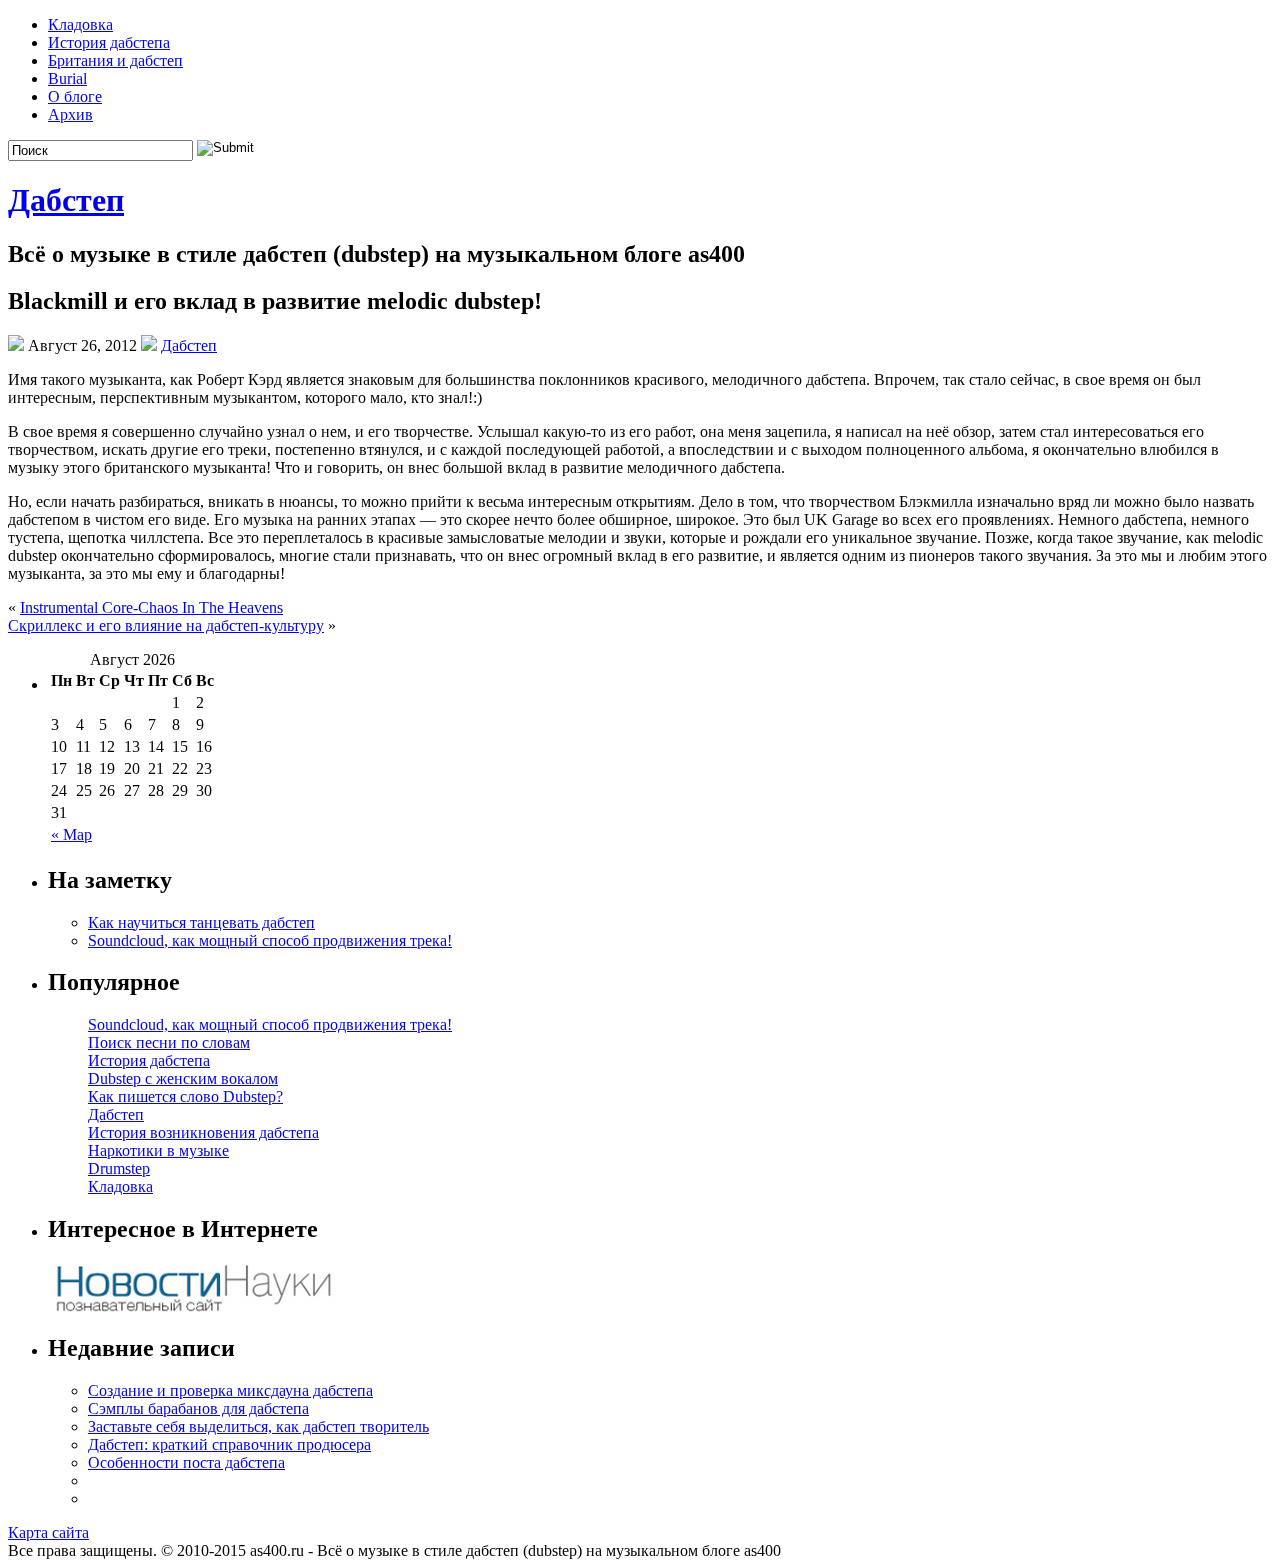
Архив (70, 114)
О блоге (75, 96)
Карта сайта (48, 1532)
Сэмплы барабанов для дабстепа (198, 1408)
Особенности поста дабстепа (186, 1462)
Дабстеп (66, 200)
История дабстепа (109, 42)
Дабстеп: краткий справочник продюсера (229, 1444)
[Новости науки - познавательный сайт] (193, 1309)
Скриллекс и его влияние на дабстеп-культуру (166, 625)
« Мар (71, 834)
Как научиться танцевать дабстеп (201, 922)
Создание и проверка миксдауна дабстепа (230, 1390)
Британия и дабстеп (115, 60)
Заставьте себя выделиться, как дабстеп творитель (258, 1426)
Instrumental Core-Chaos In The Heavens (151, 607)
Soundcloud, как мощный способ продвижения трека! (270, 940)
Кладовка (80, 24)
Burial (67, 78)
